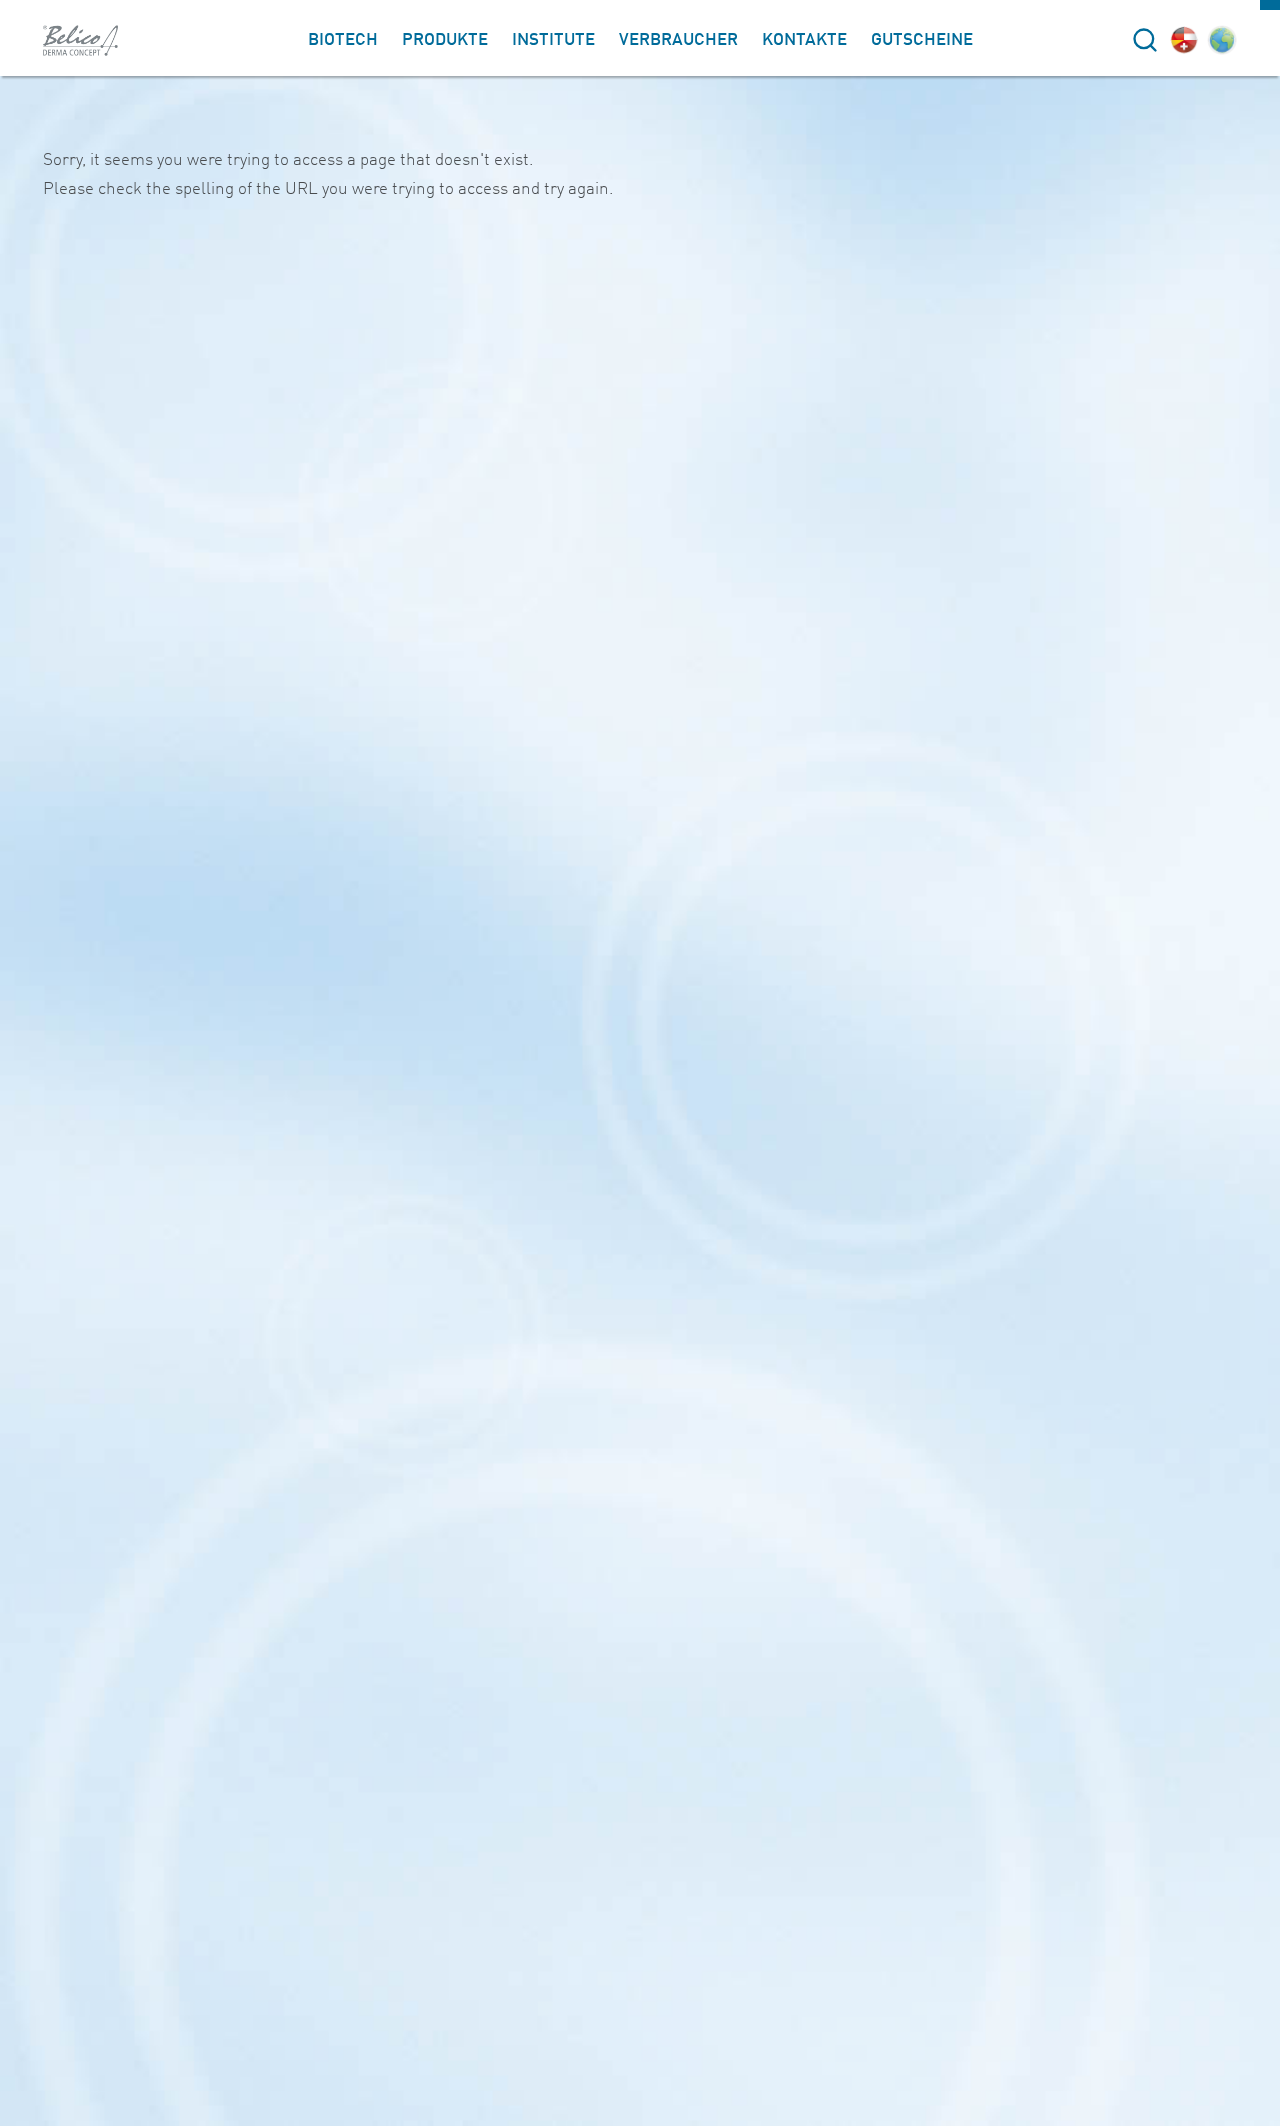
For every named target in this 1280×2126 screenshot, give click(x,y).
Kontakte (804, 40)
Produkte (445, 40)
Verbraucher (678, 40)
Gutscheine (922, 40)
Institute (553, 40)
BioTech (343, 40)
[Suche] (1145, 40)
